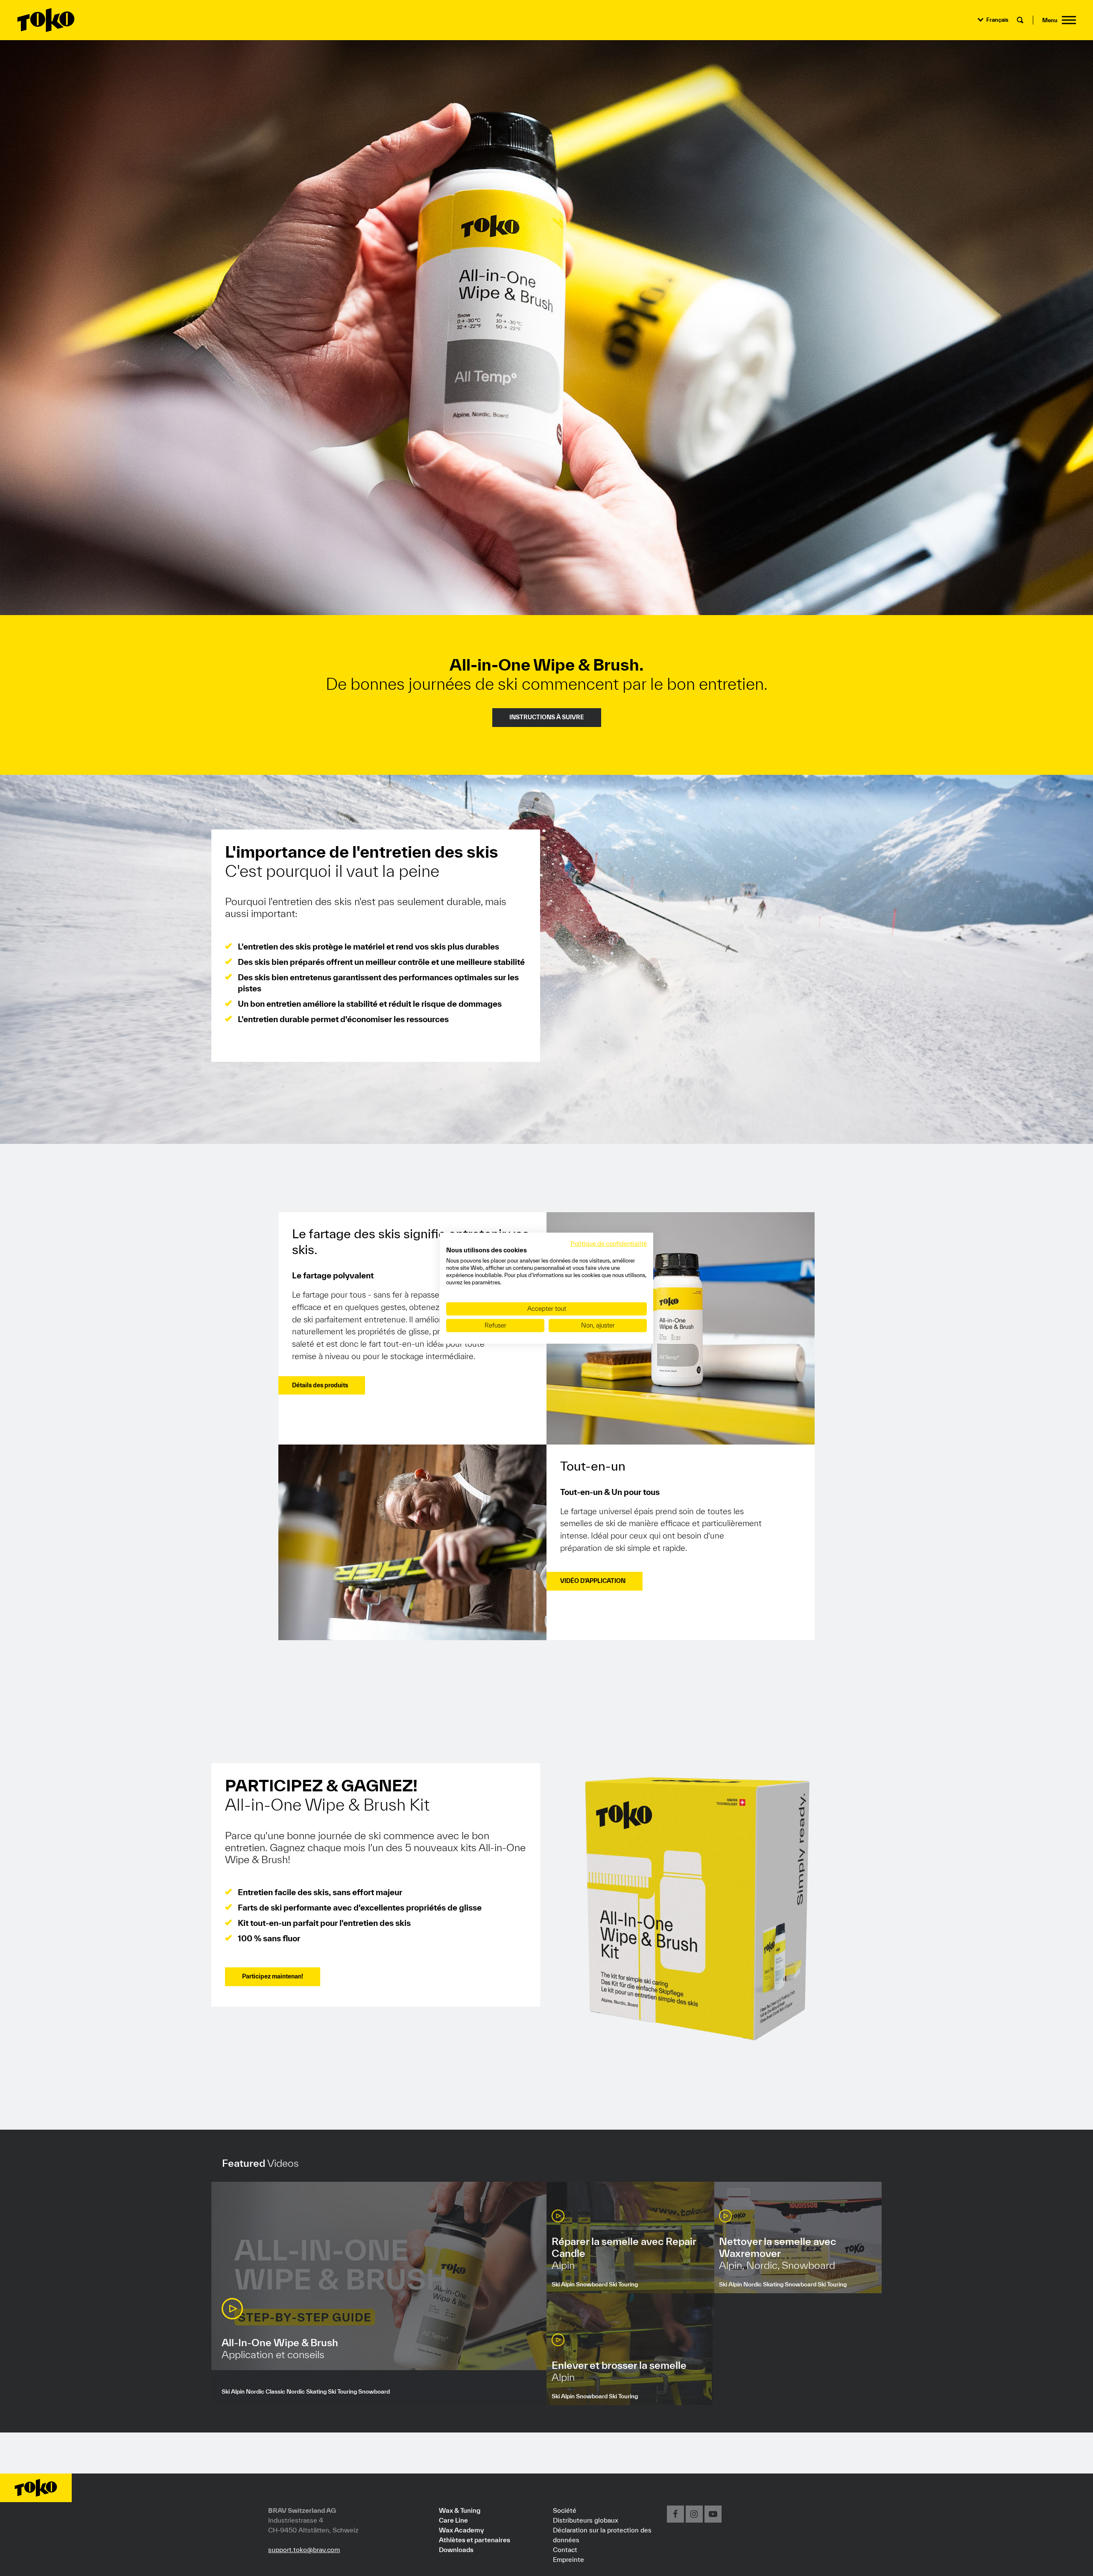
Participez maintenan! (273, 1976)
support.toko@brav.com (304, 2550)
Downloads (456, 2550)
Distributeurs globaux (586, 2520)
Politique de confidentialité (609, 1243)
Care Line (453, 2520)
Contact (565, 2550)
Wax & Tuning (460, 2510)
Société (565, 2510)
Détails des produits (320, 1385)
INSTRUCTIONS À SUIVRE (547, 717)
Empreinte (568, 2559)
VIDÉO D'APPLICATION (593, 1581)
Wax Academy (461, 2530)
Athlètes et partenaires (475, 2540)
